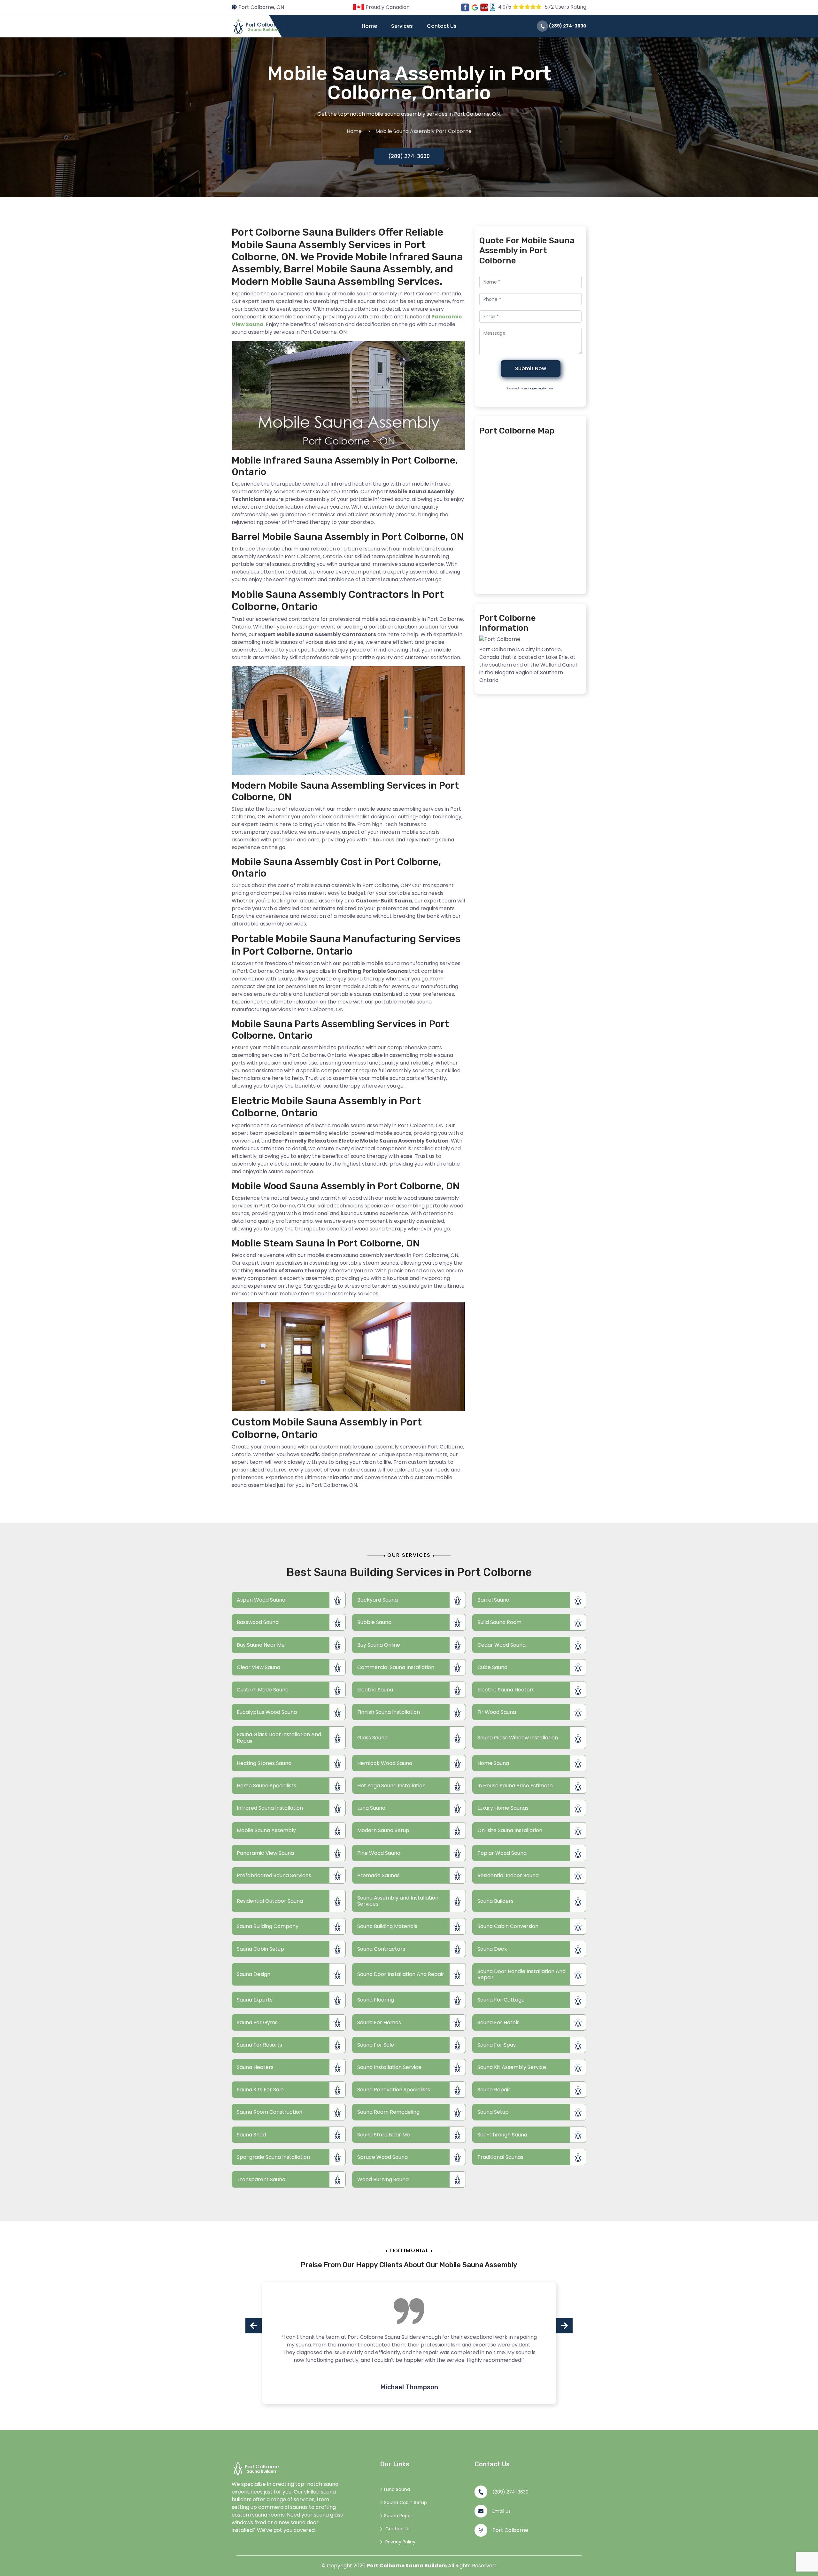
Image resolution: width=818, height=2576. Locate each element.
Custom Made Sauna (263, 1690)
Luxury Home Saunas (503, 1808)
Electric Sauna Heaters (506, 1690)
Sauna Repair (494, 2090)
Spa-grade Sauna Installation (273, 2157)
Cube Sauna (492, 1667)
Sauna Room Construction (270, 2112)
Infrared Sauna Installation (270, 1808)
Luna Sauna (371, 1808)
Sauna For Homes (379, 2022)
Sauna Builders (495, 1901)
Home (369, 26)
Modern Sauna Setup (383, 1830)
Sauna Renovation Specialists (394, 2090)
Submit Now (531, 368)
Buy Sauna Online (379, 1645)
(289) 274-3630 (567, 26)
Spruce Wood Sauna (382, 2157)
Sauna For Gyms (257, 2022)
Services (402, 26)
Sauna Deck (492, 1949)
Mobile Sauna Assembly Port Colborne (424, 131)
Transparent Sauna (261, 2179)
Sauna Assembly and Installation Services (398, 1901)
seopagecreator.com (539, 388)
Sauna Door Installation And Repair (401, 1974)
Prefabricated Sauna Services (274, 1875)
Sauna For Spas (497, 2045)
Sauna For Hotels (498, 2022)
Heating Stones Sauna (264, 1763)
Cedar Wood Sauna (502, 1645)
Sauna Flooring (376, 2000)
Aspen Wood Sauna (261, 1600)
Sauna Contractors (381, 1949)
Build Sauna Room (499, 1622)
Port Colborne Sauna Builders (407, 2566)
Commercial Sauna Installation (396, 1667)
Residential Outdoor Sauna (270, 1901)
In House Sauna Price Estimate (515, 1786)
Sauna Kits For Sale (260, 2090)
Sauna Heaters (255, 2067)
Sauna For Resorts (259, 2045)
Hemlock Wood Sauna (385, 1763)
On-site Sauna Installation (510, 1830)
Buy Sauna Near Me (261, 1645)
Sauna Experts (255, 2000)
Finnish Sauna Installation (389, 1712)
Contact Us (442, 26)
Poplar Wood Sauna (502, 1853)
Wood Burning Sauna (383, 2179)
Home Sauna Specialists (266, 1786)
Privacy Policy (400, 2542)
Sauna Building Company (268, 1926)
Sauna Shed (251, 2135)
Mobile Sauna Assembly (266, 1830)
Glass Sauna (372, 1738)
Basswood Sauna (258, 1622)
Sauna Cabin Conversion (508, 1926)
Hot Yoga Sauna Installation (391, 1786)
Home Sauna (493, 1763)
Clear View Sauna (259, 1667)
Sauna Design (254, 1974)
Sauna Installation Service (389, 2067)
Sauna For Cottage (501, 2000)
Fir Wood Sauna (497, 1712)
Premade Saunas (378, 1875)
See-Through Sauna (502, 2135)
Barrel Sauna (493, 1600)
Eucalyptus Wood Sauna (267, 1712)
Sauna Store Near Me (384, 2135)
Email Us (502, 2511)
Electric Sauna (375, 1690)
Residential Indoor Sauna (508, 1875)
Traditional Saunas (500, 2157)
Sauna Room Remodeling (388, 2112)
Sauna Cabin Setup (260, 1949)
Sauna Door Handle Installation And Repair (521, 1974)
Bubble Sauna (374, 1622)
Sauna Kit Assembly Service (512, 2067)
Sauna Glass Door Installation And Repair (279, 1737)
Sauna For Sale (376, 2045)
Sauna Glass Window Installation (518, 1738)
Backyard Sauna (378, 1600)
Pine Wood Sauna (379, 1853)
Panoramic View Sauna (265, 1853)
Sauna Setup (493, 2112)
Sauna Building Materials (387, 1926)
